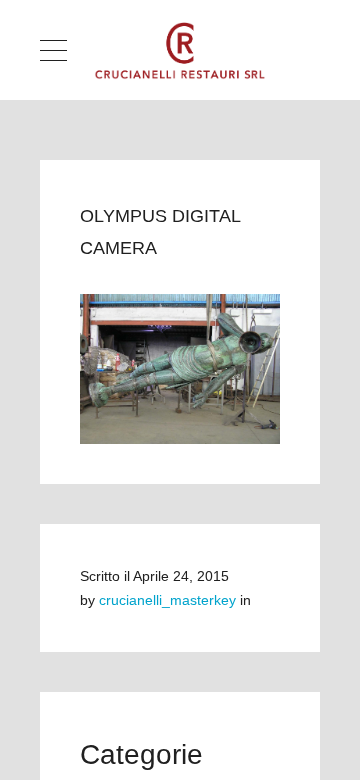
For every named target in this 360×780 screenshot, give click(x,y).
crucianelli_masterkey (167, 600)
